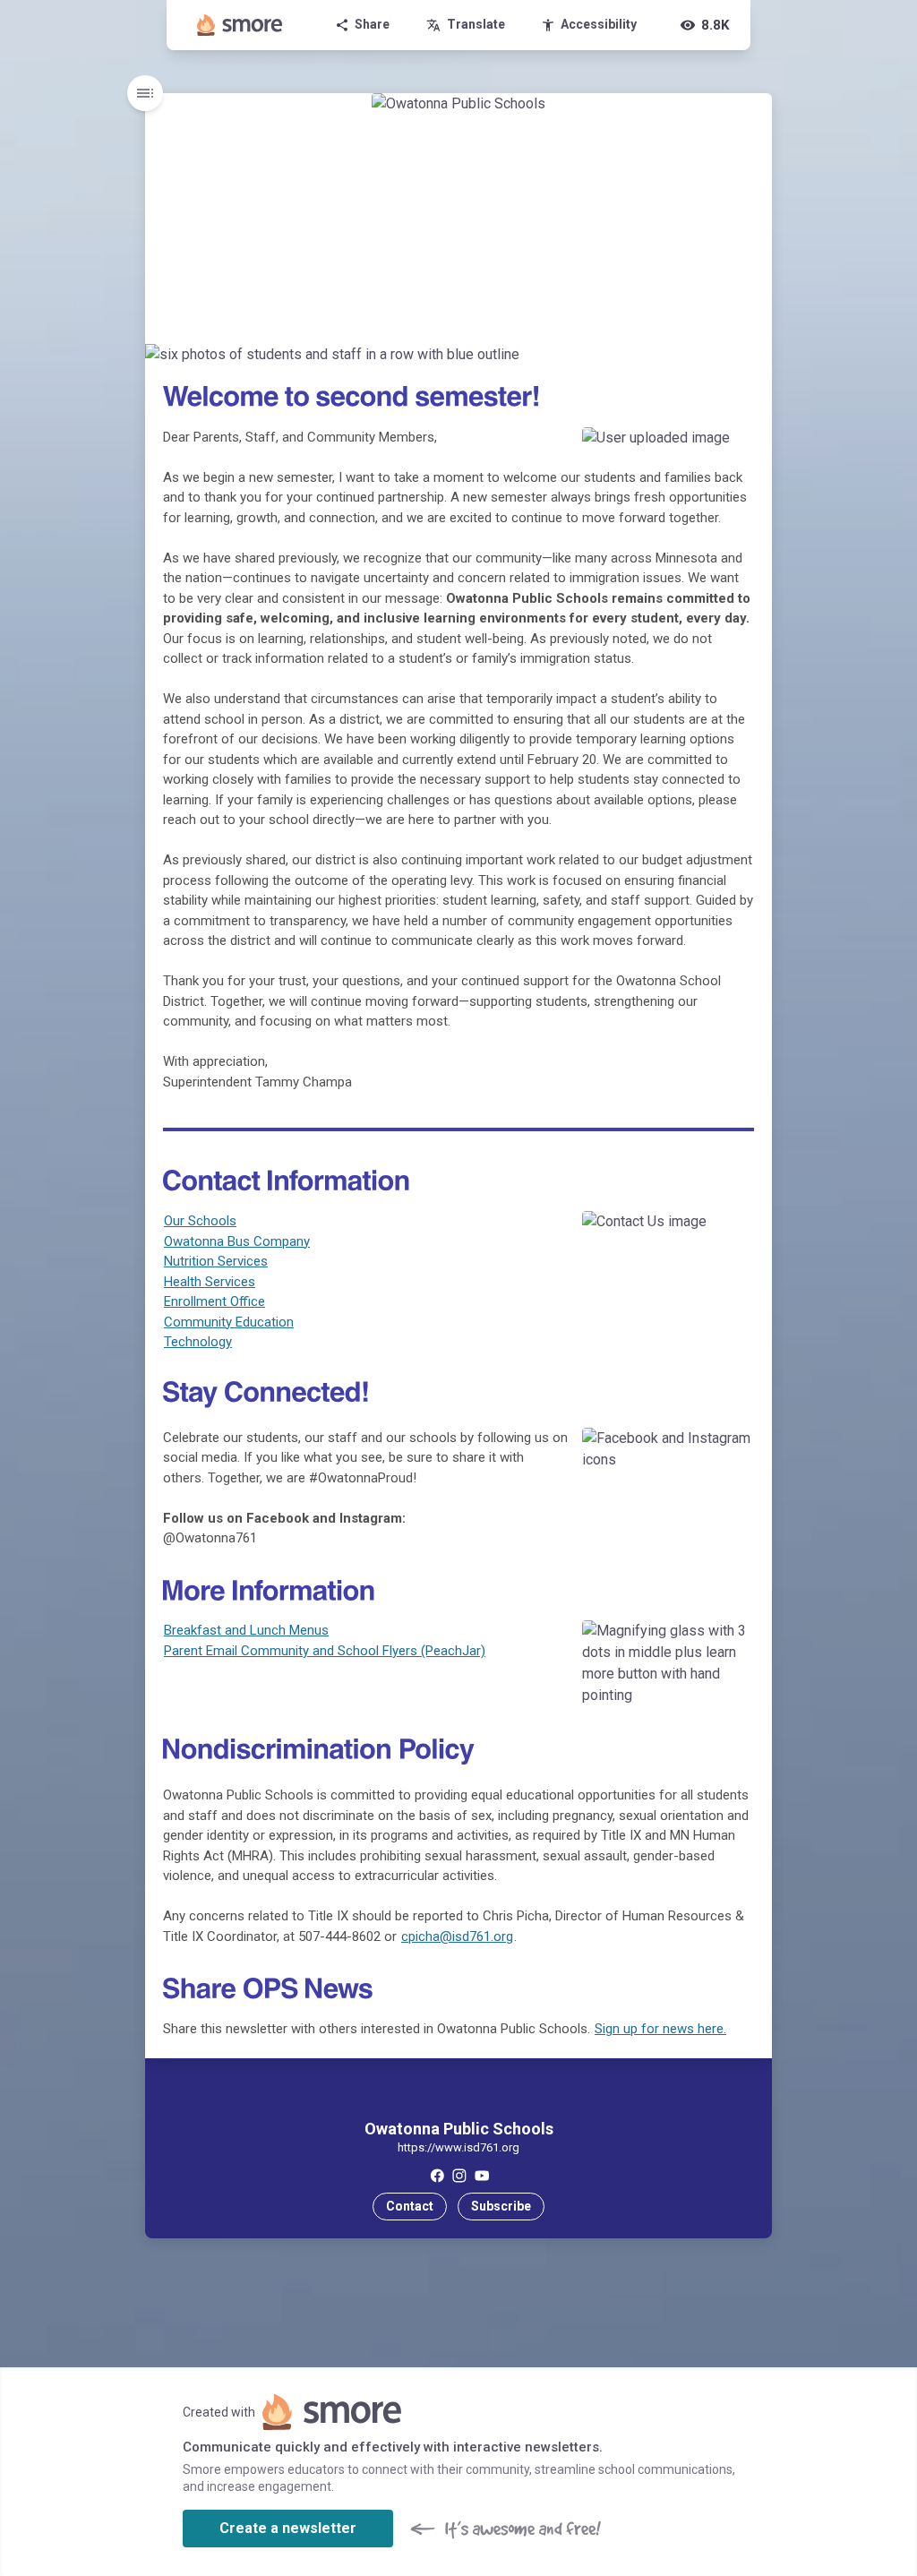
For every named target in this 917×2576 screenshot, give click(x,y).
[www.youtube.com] (481, 2175)
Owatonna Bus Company (237, 1241)
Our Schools (200, 1221)
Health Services (210, 1282)
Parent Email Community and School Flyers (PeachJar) (325, 1651)
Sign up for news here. (660, 2029)
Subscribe (501, 2206)
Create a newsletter (288, 2528)
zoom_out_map (756, 361)
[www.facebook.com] (437, 2175)
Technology (198, 1342)
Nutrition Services (216, 1261)
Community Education (229, 1322)
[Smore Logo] (240, 25)
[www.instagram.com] (459, 2175)
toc (145, 93)
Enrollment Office (214, 1301)
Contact (410, 2206)
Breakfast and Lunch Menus (246, 1630)
